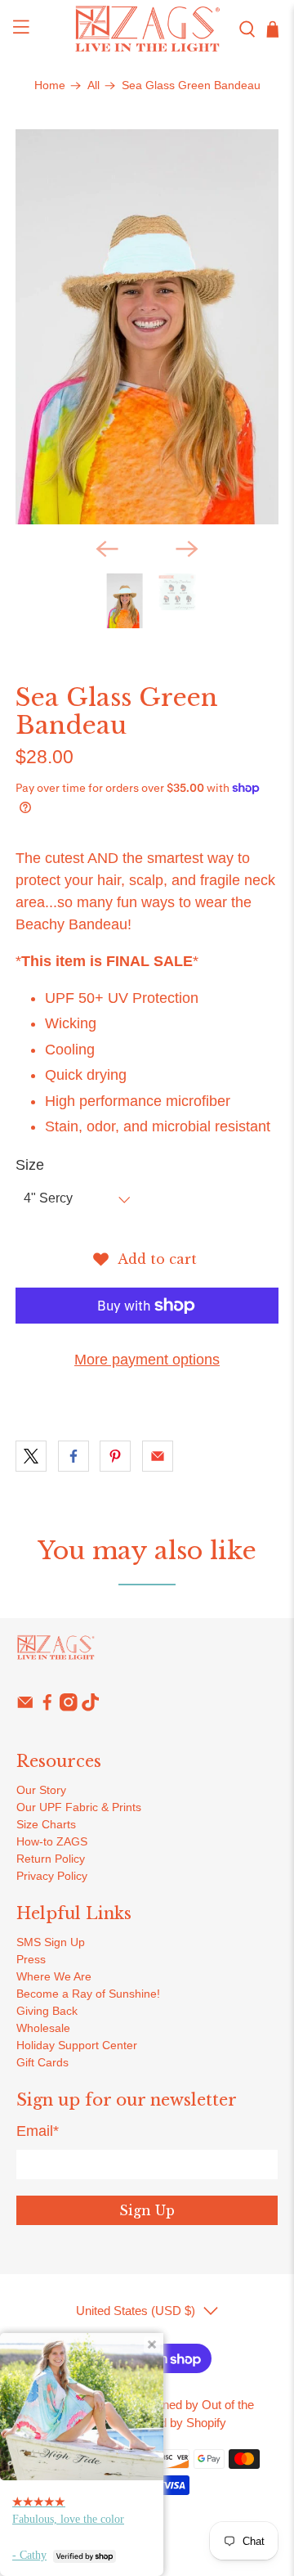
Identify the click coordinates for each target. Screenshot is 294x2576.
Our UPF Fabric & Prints (79, 1807)
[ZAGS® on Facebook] (47, 1707)
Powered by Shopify (173, 2423)
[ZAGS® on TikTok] (91, 1707)
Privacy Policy (52, 1876)
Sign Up (147, 2210)
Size (30, 1165)
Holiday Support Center (77, 2045)
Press (31, 1959)
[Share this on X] (31, 1456)
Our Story (41, 1790)
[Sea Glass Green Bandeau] (147, 327)
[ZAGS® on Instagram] (69, 1707)
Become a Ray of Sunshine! (88, 1994)
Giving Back (47, 2011)
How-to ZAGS (52, 1841)
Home (50, 86)
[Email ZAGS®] (25, 1707)
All (94, 86)
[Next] (187, 549)
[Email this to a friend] (158, 1456)
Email (38, 2131)
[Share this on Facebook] (73, 1456)
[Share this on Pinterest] (115, 1456)
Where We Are (54, 1976)
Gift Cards (42, 2062)
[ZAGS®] (147, 29)
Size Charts (46, 1824)
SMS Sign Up (51, 1942)
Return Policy (51, 1859)
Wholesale (43, 2028)
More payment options (147, 1360)
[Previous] (107, 549)
